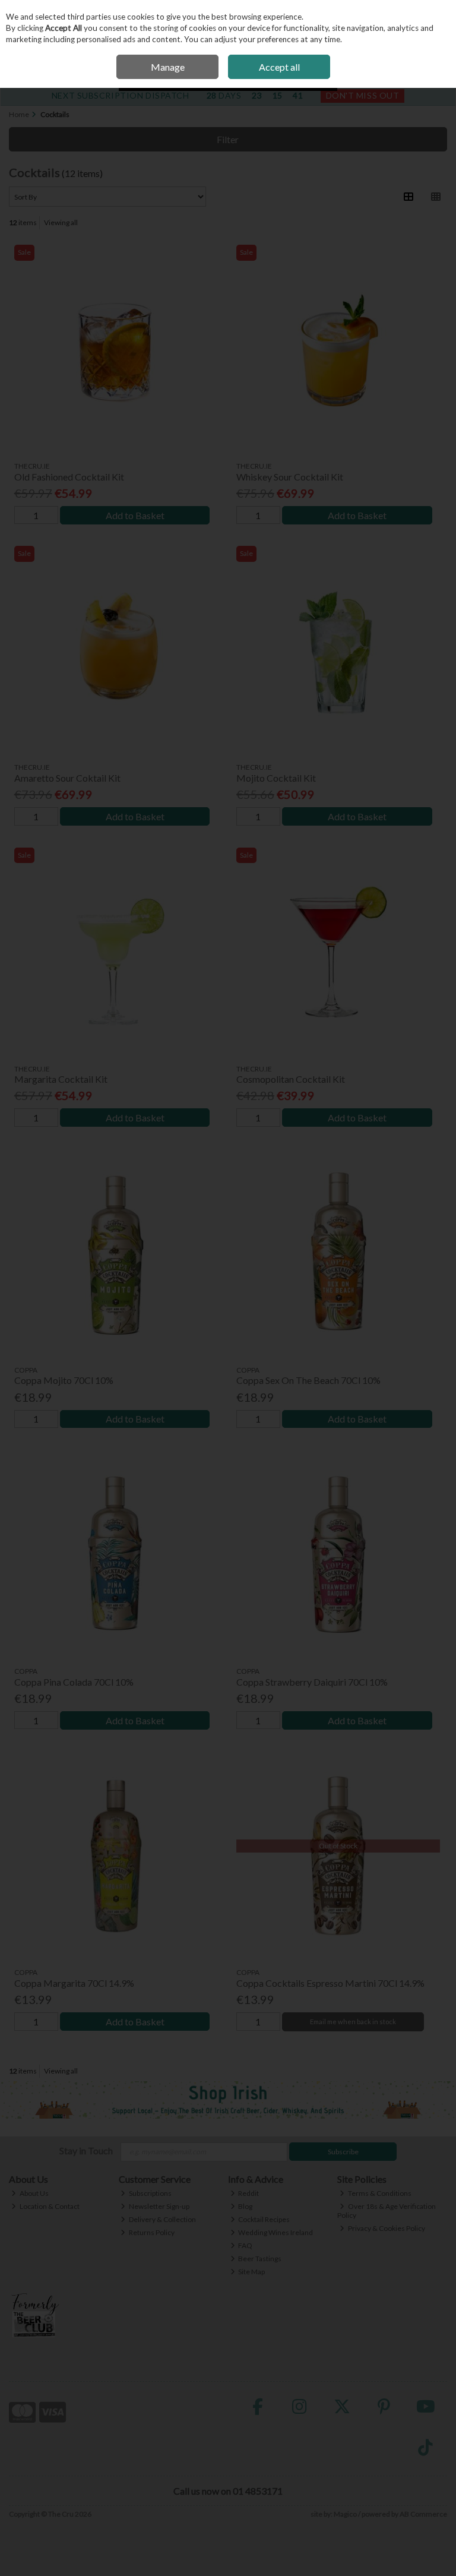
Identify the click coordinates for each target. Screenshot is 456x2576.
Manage (168, 67)
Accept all (279, 67)
